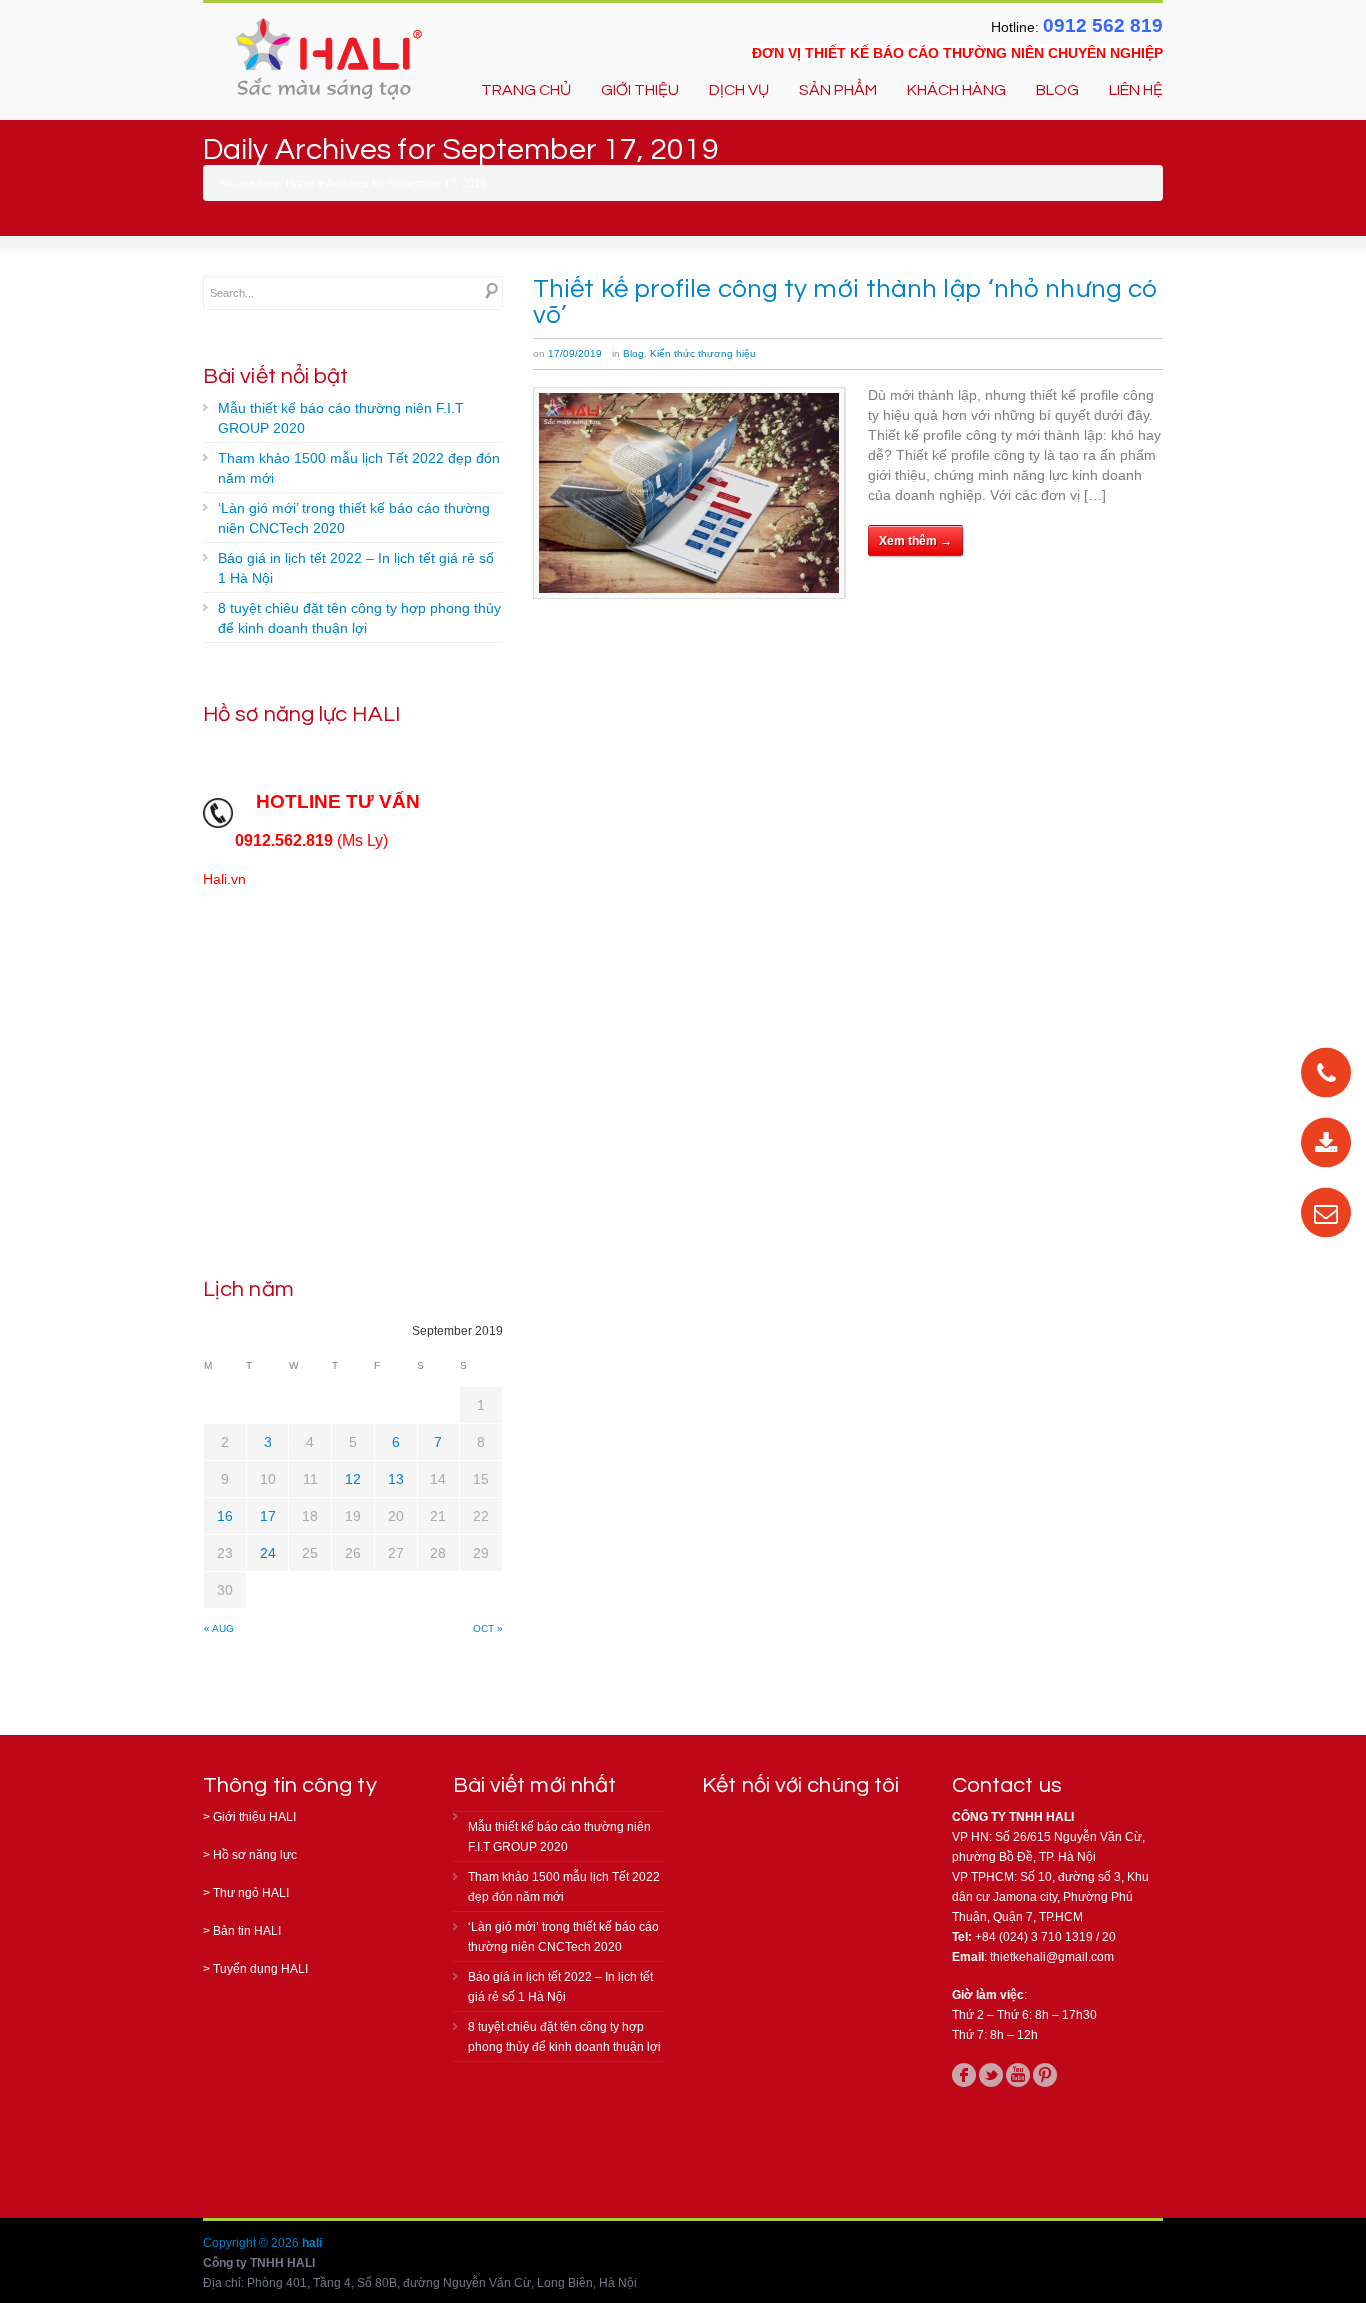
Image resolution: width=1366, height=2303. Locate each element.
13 (396, 1479)
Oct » (488, 1628)
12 (353, 1479)
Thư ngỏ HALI (251, 1893)
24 (268, 1553)
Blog (633, 353)
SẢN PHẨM (838, 90)
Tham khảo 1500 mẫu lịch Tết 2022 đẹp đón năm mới (359, 468)
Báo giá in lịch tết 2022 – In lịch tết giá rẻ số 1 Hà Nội (356, 568)
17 (268, 1516)
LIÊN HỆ (1136, 90)
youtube (1018, 2075)
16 (225, 1516)
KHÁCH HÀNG (956, 90)
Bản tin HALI (247, 1931)
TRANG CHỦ (526, 90)
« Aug (219, 1628)
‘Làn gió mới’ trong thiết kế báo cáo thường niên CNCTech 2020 (354, 518)
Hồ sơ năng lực (255, 1855)
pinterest (1045, 2075)
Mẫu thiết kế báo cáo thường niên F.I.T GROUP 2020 (341, 418)
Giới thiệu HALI (254, 1817)
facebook (964, 2075)
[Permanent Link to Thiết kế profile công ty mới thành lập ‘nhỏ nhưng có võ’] (689, 493)
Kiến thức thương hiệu (703, 353)
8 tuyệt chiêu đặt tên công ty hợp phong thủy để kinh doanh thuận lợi (359, 618)
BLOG (1057, 90)
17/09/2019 (575, 353)
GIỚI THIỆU (640, 90)
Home (300, 183)
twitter (991, 2075)
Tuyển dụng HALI (260, 1969)
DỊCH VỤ (739, 90)
